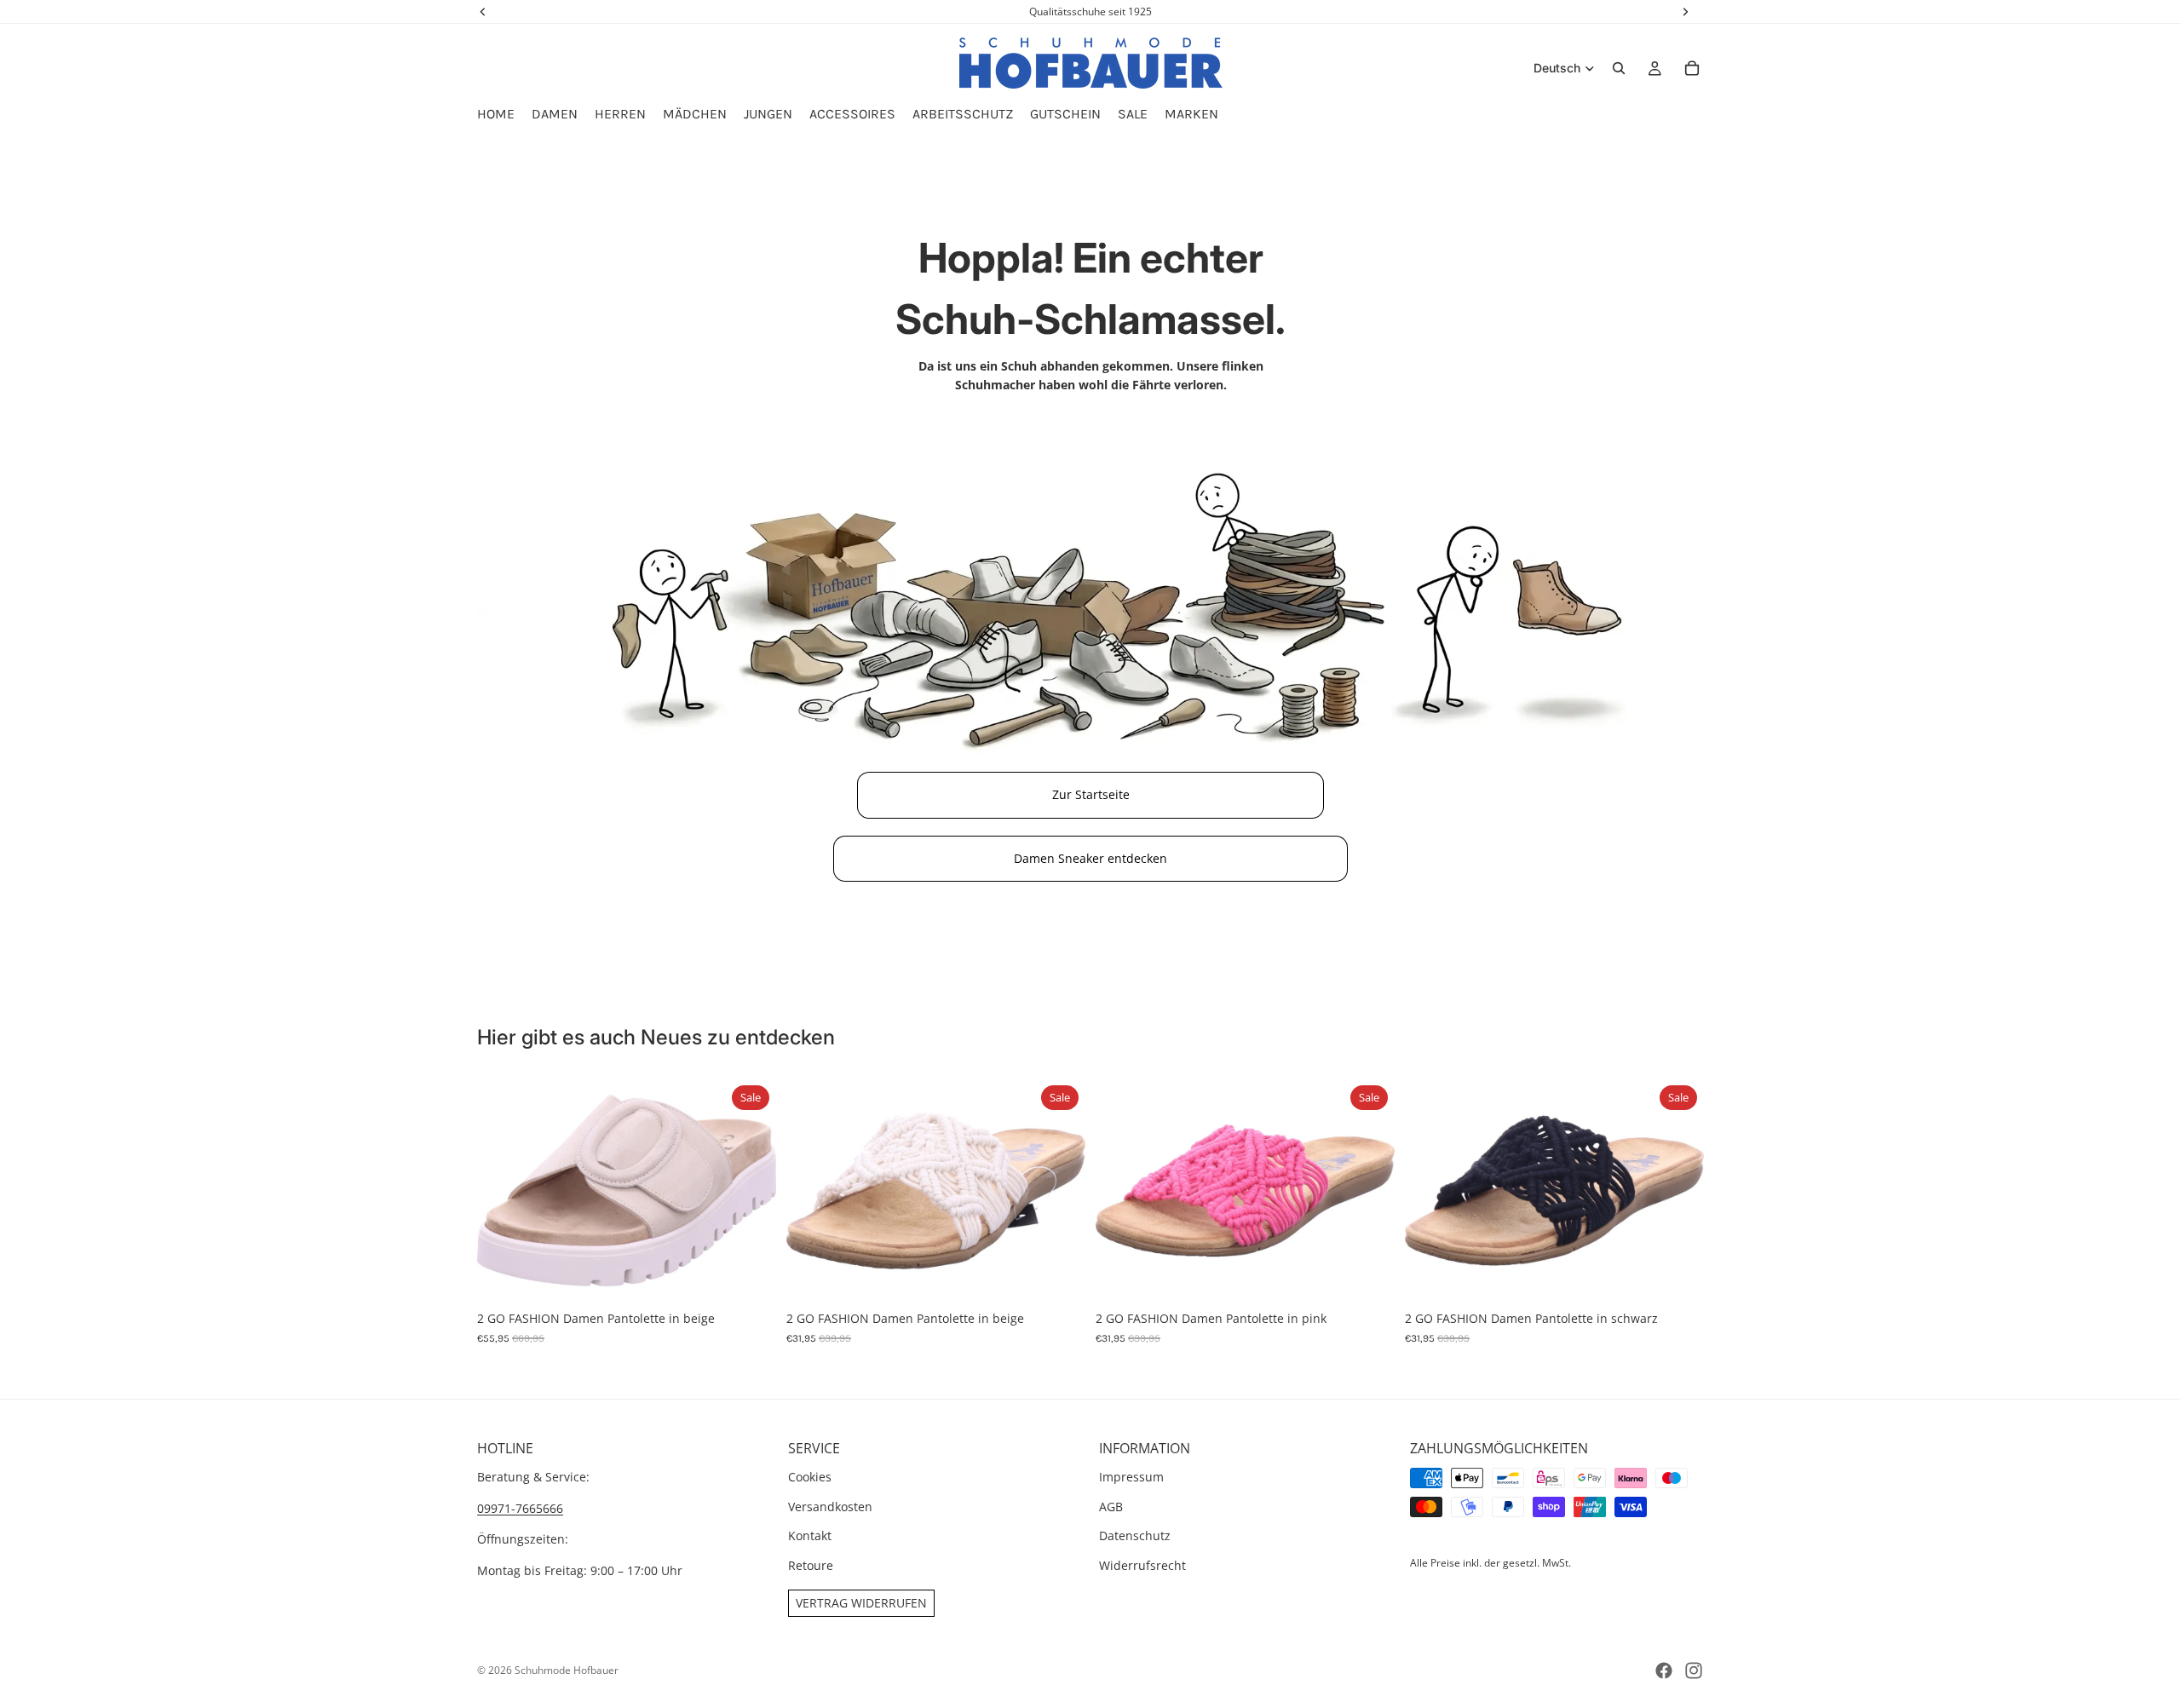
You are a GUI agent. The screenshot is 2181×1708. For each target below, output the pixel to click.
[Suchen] (1619, 68)
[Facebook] (1664, 1671)
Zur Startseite (1091, 794)
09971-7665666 (520, 1508)
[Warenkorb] (1692, 68)
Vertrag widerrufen (861, 1603)
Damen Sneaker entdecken (1090, 858)
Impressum (1131, 1478)
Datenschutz (1135, 1535)
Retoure (811, 1565)
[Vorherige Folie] (503, 1191)
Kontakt (810, 1535)
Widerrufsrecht (1142, 1565)
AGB (1111, 1507)
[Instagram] (1694, 1671)
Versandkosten (830, 1507)
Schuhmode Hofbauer (567, 1670)
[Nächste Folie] (751, 1191)
